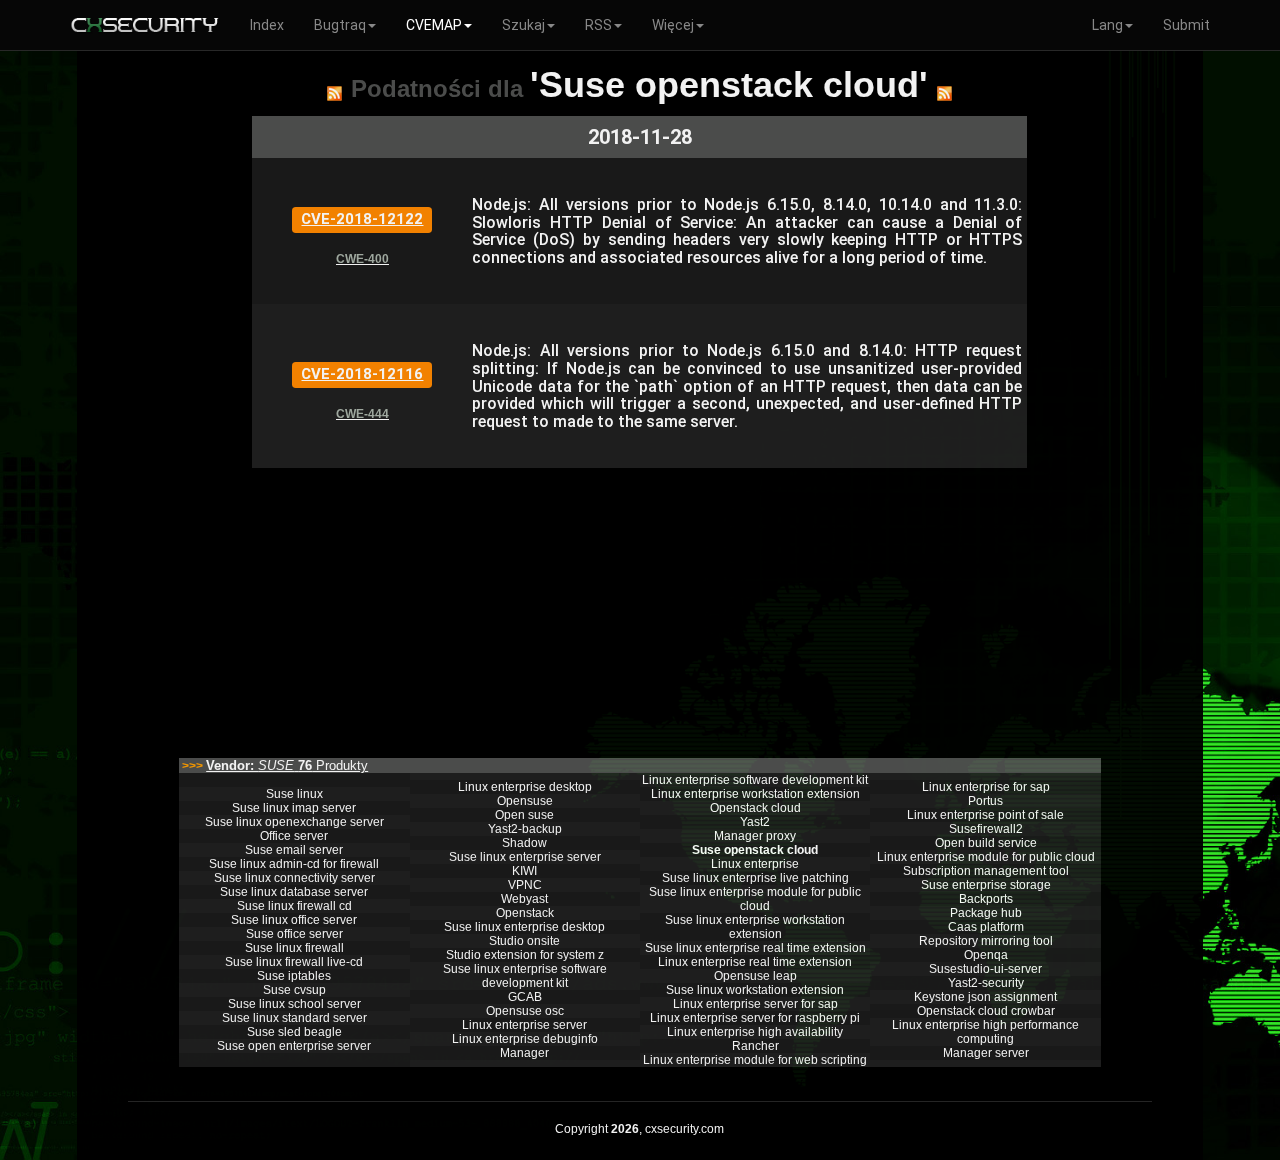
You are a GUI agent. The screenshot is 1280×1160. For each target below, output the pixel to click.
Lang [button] (1107, 25)
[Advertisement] (639, 608)
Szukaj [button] (523, 25)
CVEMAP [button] (434, 25)
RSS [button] (598, 25)
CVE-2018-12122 (362, 219)
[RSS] (334, 93)
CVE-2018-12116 (362, 374)
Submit (1186, 25)
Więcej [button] (673, 25)
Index (267, 25)
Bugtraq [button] (340, 25)
